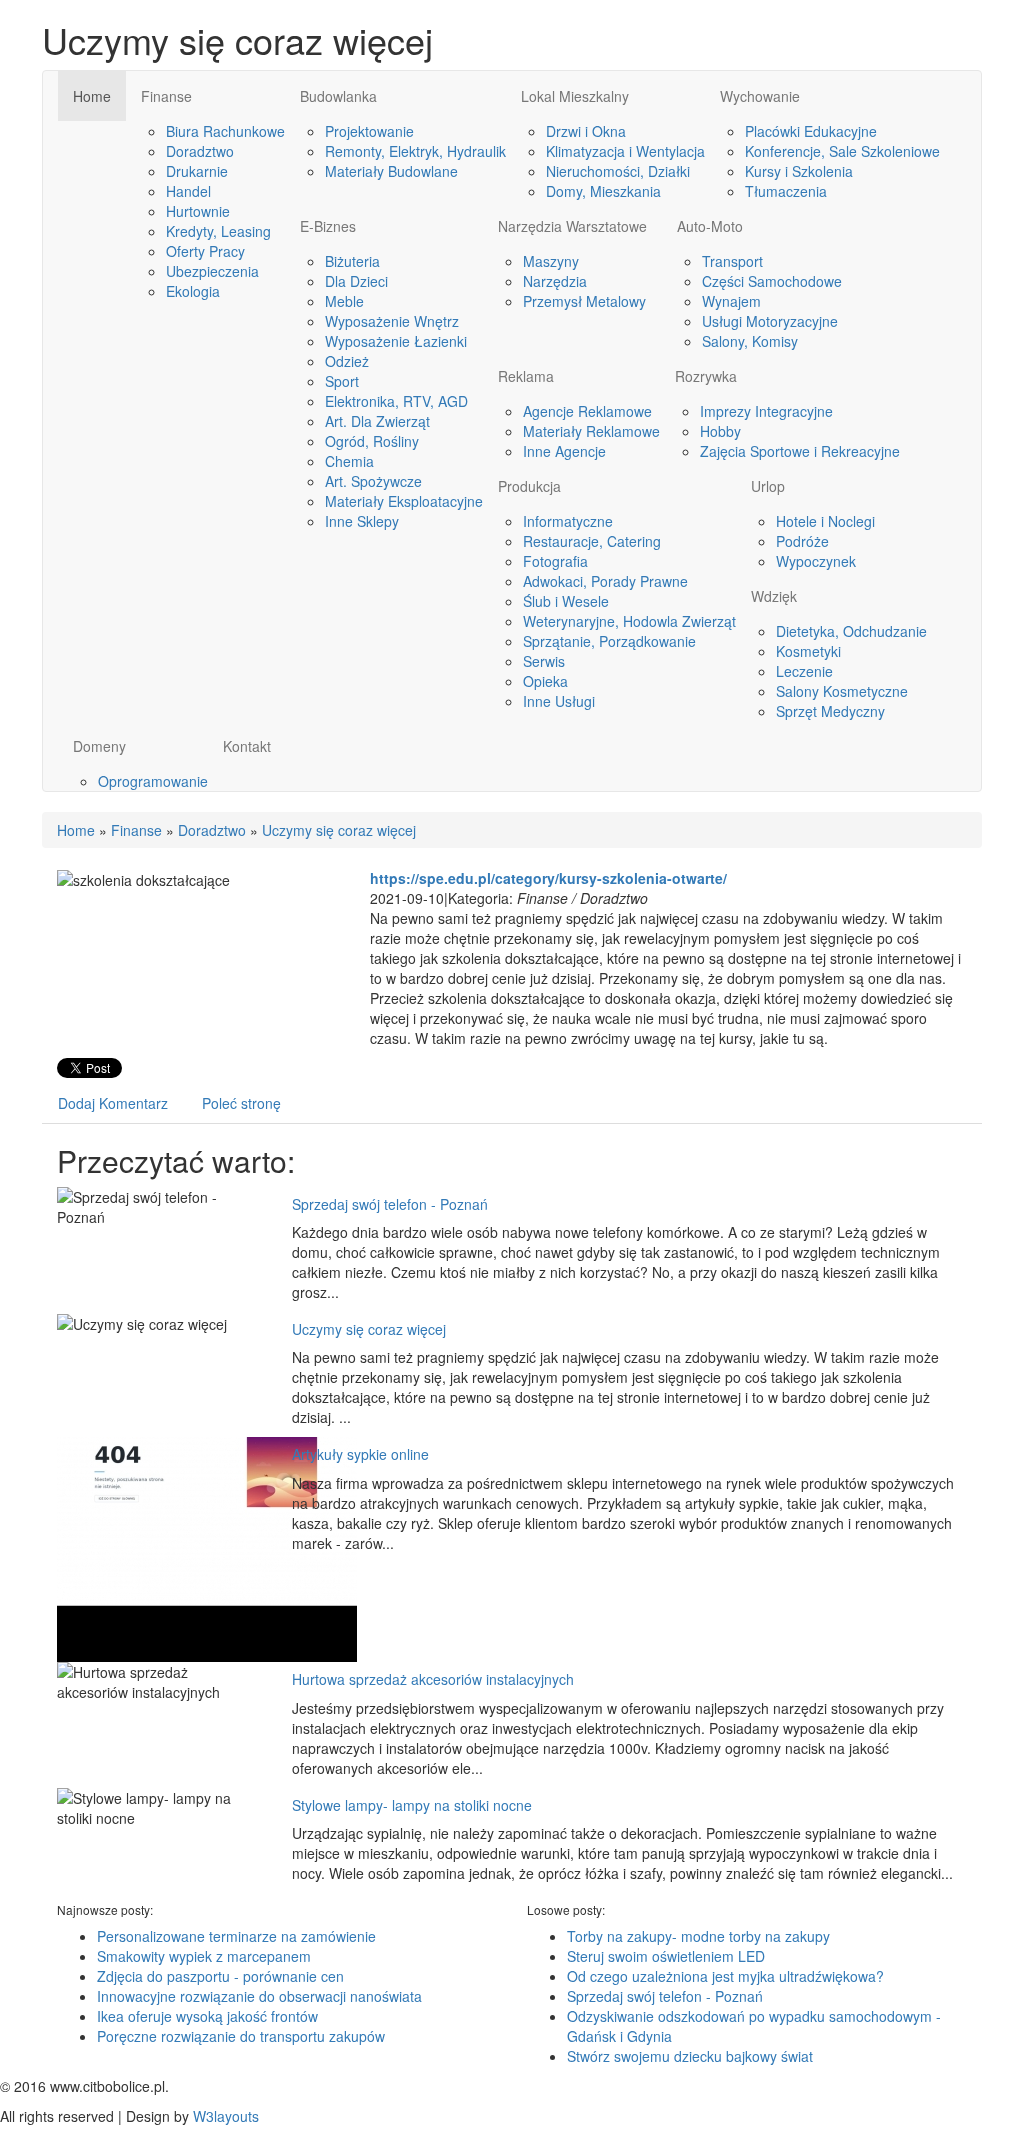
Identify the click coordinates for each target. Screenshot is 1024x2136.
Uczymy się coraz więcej (339, 830)
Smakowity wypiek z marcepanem (204, 1956)
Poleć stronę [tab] (241, 1103)
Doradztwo (212, 830)
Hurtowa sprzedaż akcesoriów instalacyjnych (433, 1679)
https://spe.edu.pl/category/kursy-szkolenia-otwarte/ (548, 878)
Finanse (136, 830)
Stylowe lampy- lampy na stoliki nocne (412, 1805)
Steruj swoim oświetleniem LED (666, 1956)
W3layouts (226, 2116)
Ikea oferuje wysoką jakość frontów (207, 2016)
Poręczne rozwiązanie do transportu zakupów (241, 2036)
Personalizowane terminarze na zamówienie (236, 1936)
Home (76, 830)
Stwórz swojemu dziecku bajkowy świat (690, 2056)
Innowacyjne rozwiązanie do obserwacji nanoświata (259, 1996)
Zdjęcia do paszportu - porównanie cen (220, 1976)
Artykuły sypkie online (360, 1454)
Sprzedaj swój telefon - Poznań (390, 1204)
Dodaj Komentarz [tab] (113, 1103)
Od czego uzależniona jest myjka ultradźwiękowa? (725, 1976)
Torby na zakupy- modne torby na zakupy (698, 1936)
